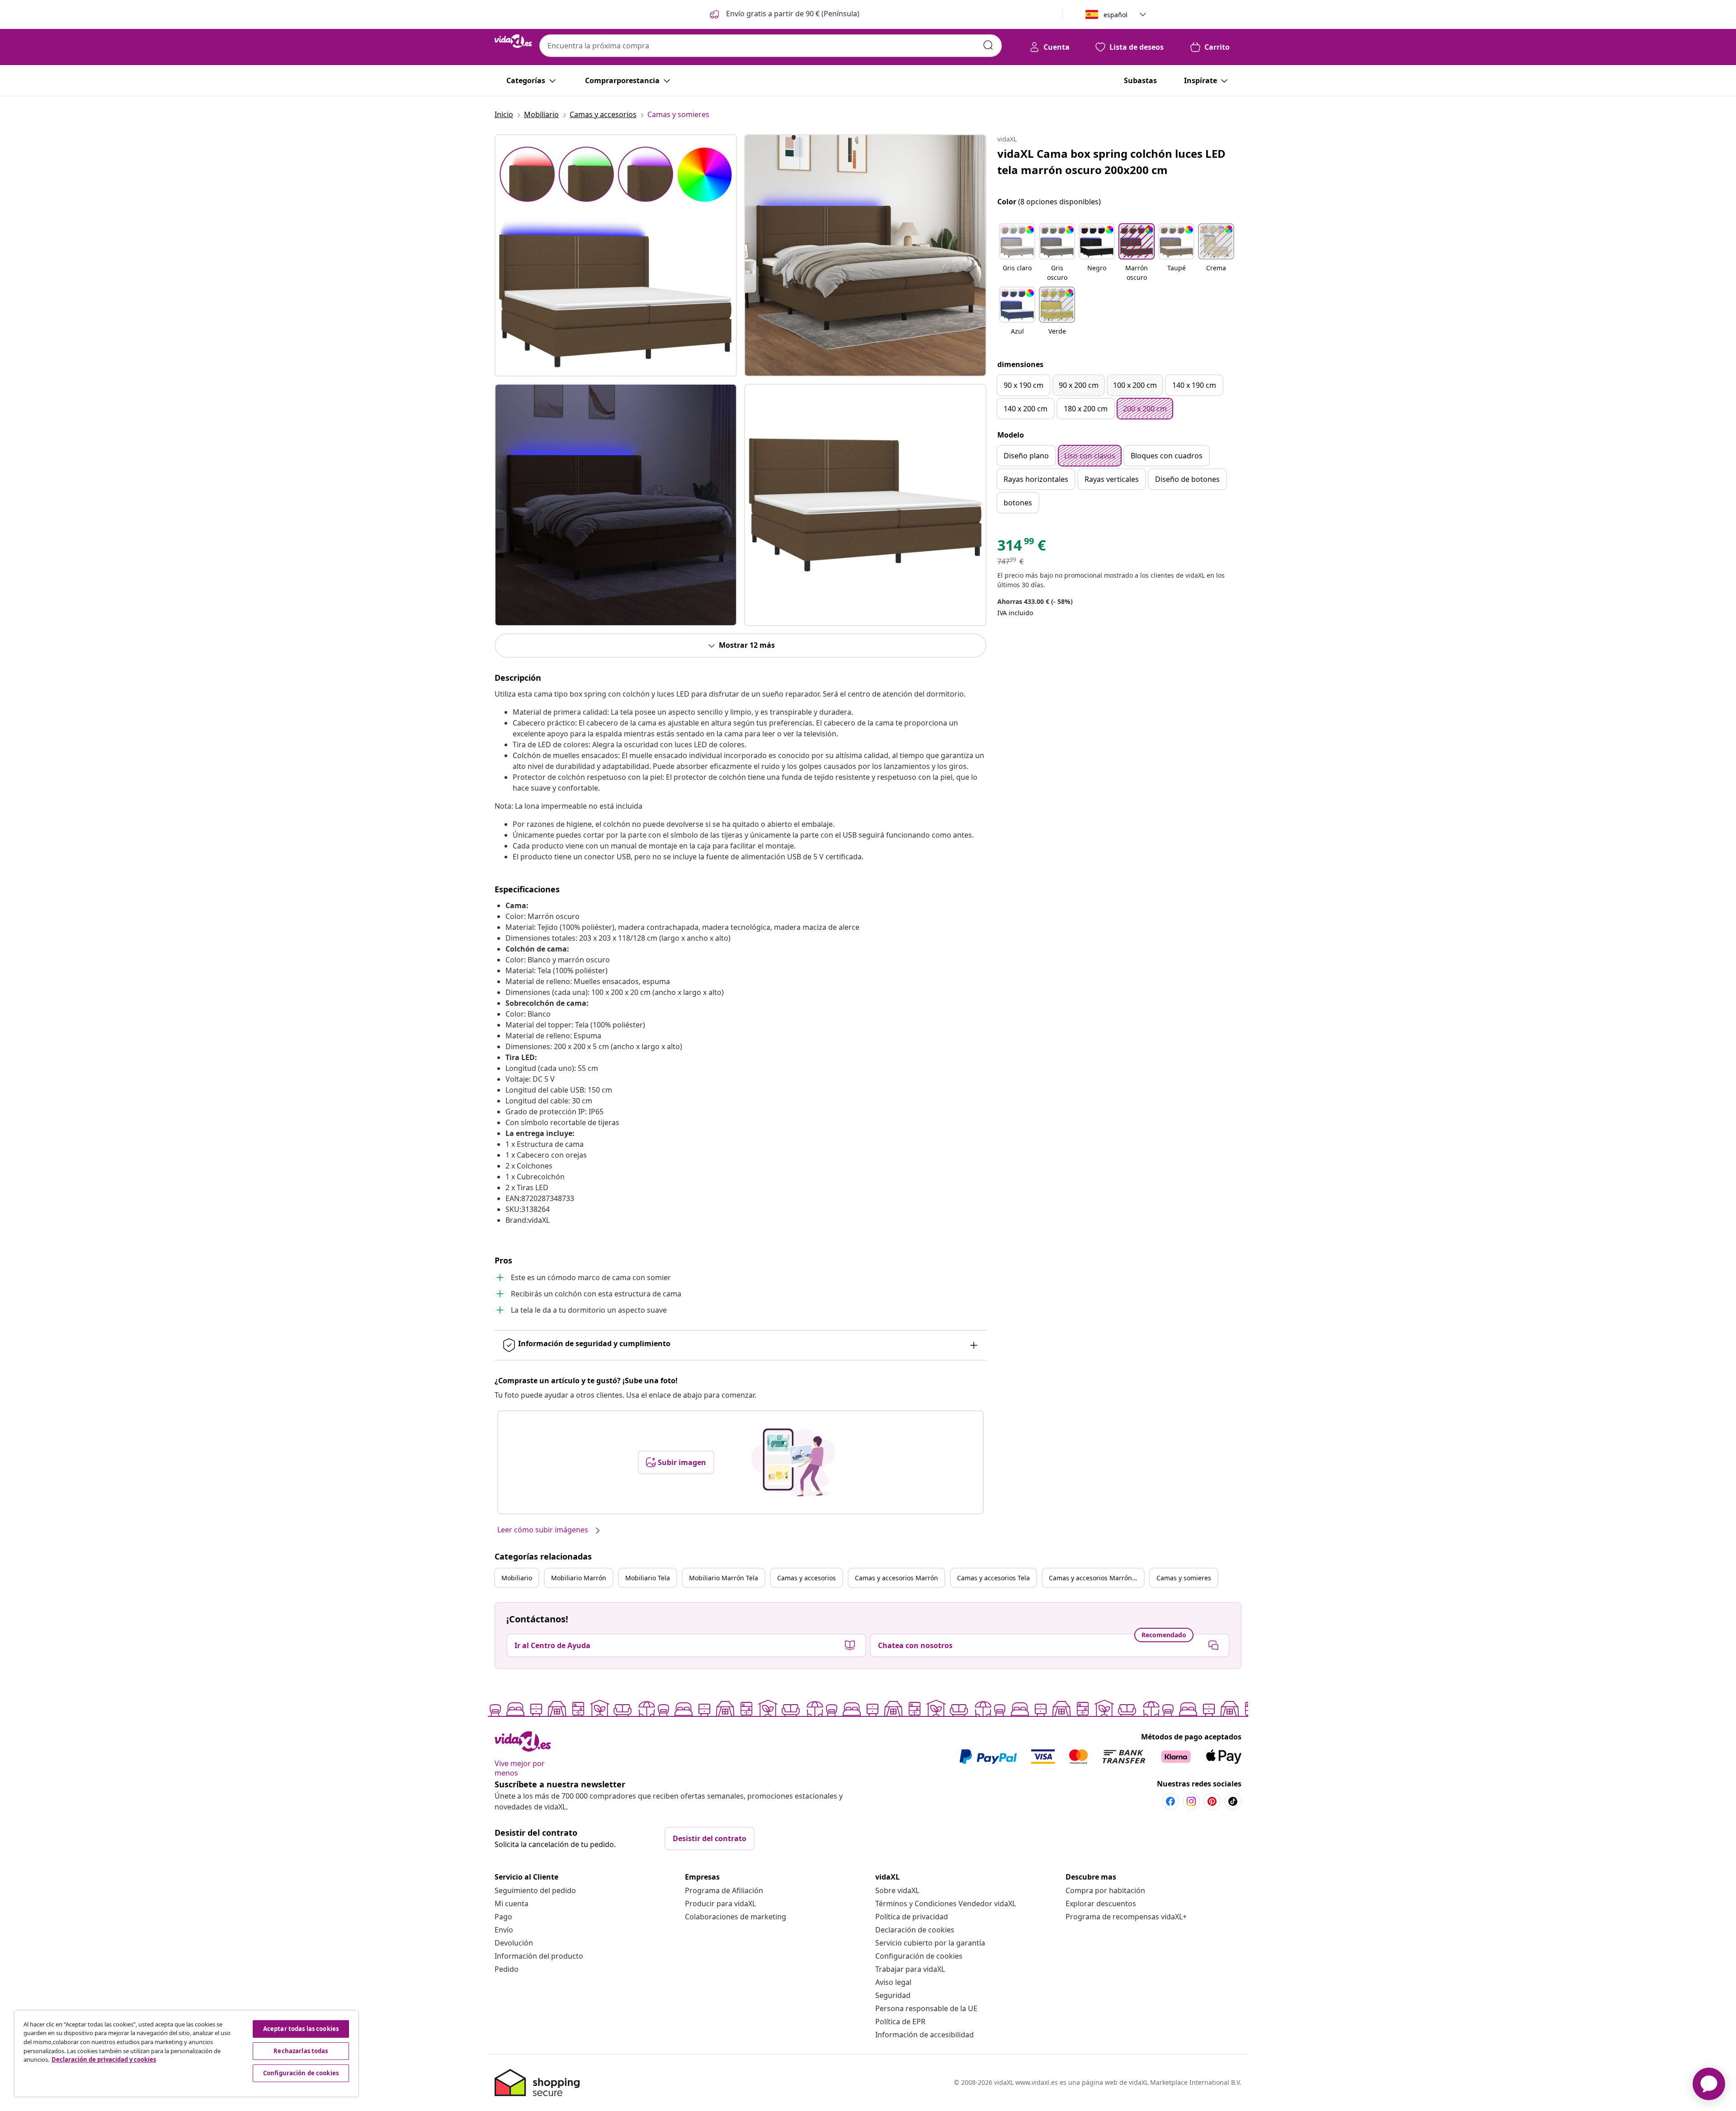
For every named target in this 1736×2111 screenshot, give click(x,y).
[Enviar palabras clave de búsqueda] (988, 45)
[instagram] (1191, 1801)
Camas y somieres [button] (1184, 1578)
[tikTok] (1233, 1801)
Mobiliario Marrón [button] (579, 1578)
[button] (784, 14)
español (1116, 15)
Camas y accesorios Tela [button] (993, 1578)
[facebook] (1170, 1801)
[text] (1021, 547)
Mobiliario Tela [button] (648, 1578)
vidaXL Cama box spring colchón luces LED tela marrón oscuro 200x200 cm (1111, 162)
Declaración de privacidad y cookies (104, 2059)
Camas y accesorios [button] (807, 1578)
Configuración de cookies (919, 1956)
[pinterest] (1212, 1801)
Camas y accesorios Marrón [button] (896, 1578)
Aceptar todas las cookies (301, 2029)
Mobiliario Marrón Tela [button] (724, 1578)
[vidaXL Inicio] (513, 41)
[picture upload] (793, 1462)
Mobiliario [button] (517, 1578)
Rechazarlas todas (301, 2051)
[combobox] (771, 46)
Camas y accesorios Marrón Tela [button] (1096, 1578)
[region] (186, 2054)
